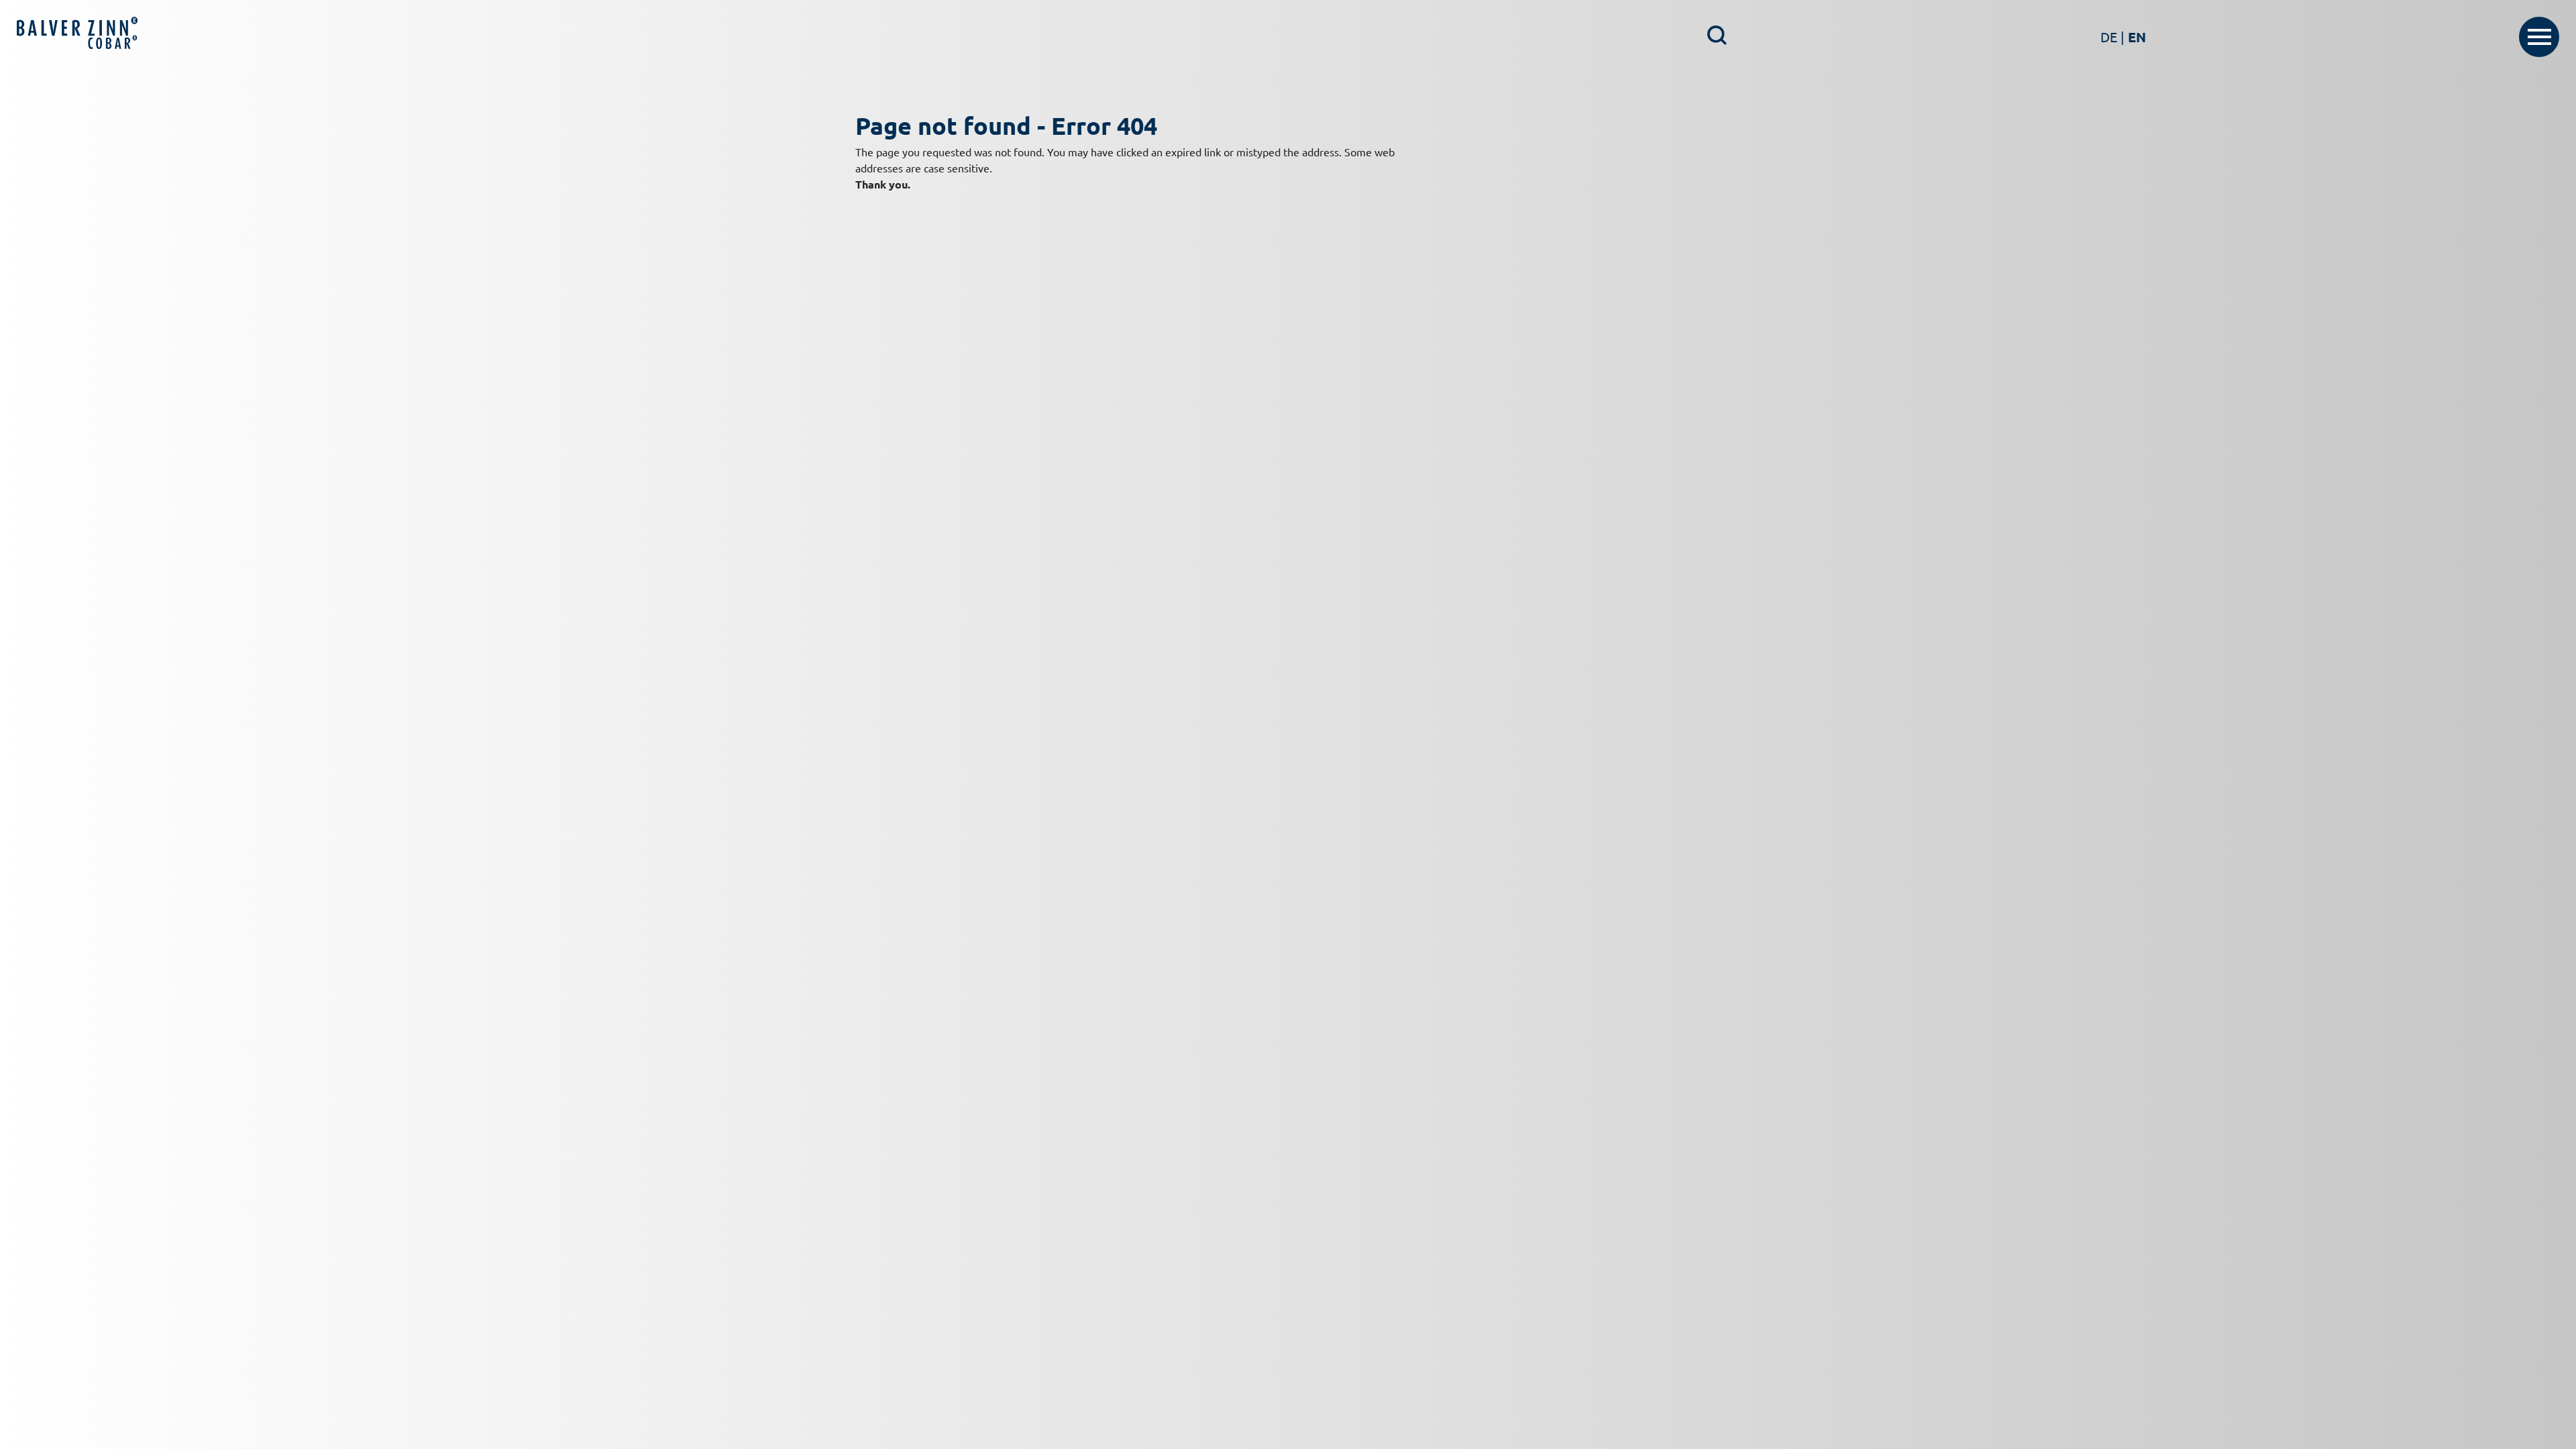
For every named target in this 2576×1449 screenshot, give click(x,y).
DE (2112, 37)
